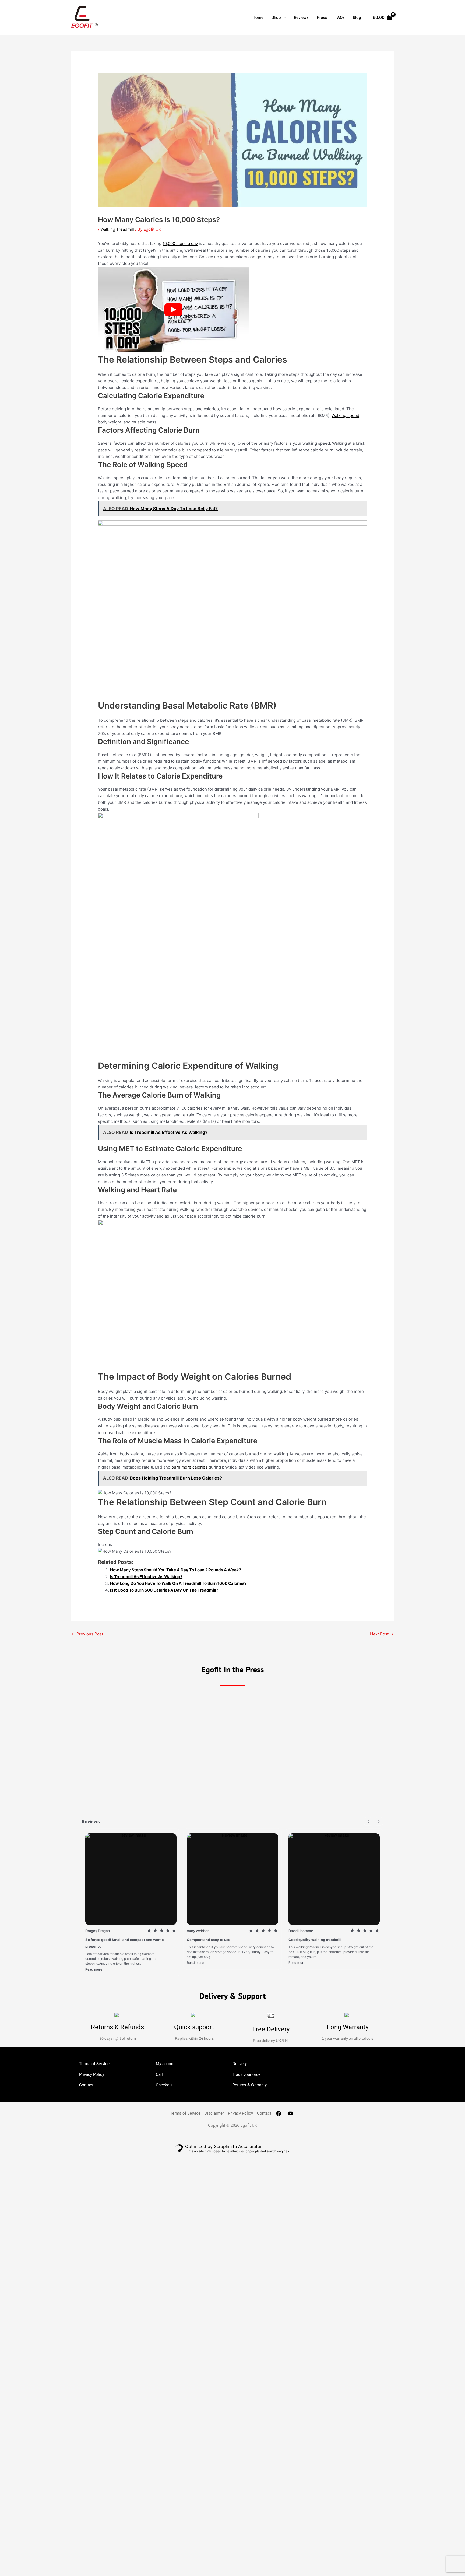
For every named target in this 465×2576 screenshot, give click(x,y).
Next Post (382, 1634)
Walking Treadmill (117, 229)
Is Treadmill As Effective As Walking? (146, 1577)
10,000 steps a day (180, 243)
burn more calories (189, 1467)
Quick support (194, 2027)
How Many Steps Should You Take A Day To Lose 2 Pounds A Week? (176, 1570)
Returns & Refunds (117, 2027)
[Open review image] (131, 1879)
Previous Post (87, 1634)
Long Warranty (348, 2027)
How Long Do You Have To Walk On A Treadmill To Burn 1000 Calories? (178, 1583)
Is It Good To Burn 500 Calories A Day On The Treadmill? (164, 1590)
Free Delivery (271, 2029)
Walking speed (345, 416)
